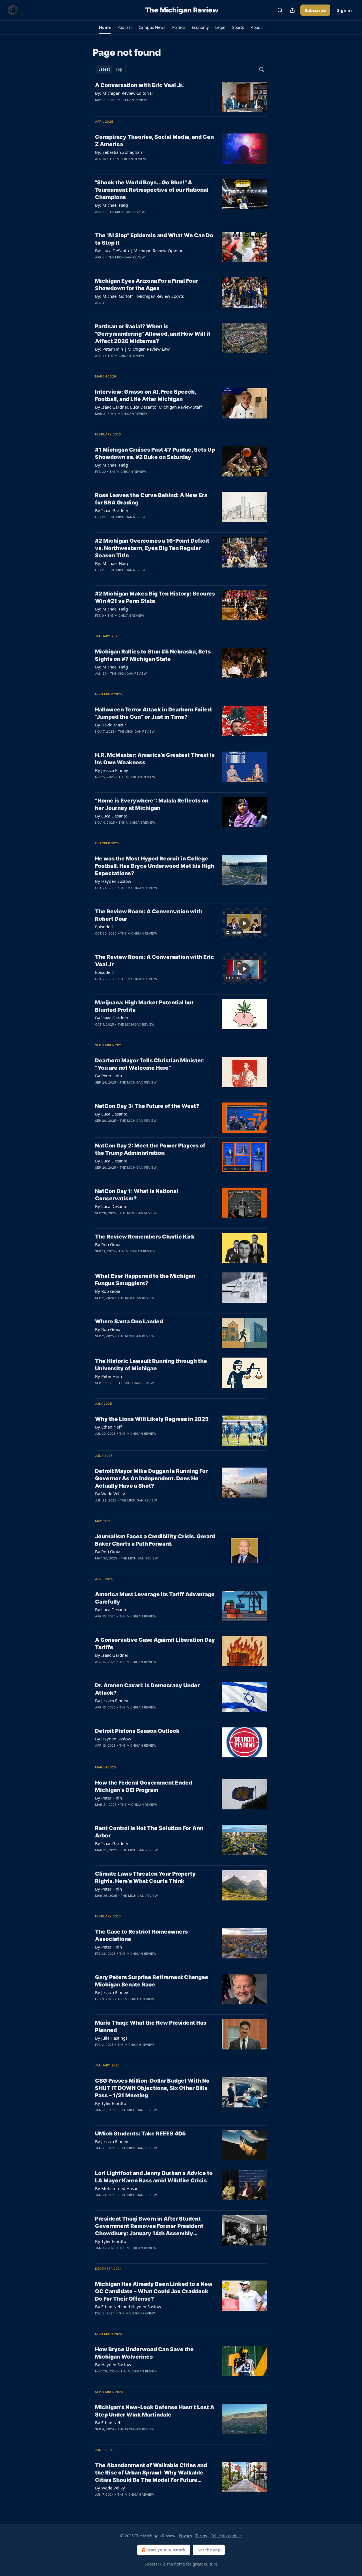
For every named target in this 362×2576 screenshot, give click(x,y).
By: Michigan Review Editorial (124, 93)
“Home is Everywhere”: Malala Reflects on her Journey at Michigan (152, 804)
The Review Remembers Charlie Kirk (145, 1237)
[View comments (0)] (136, 107)
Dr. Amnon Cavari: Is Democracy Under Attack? (147, 1689)
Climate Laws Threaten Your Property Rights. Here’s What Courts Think (145, 1877)
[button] (105, 27)
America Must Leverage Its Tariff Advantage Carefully (155, 1598)
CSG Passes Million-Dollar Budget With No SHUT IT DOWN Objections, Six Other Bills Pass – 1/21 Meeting (152, 2088)
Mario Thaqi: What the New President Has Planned (151, 2026)
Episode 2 (104, 972)
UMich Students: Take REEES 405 (140, 2134)
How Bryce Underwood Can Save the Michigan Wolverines (144, 2353)
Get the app (209, 2550)
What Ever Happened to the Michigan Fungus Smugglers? (145, 1280)
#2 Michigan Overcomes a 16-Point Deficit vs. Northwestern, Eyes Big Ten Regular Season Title (152, 548)
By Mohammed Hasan (117, 2188)
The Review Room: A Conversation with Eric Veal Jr (155, 961)
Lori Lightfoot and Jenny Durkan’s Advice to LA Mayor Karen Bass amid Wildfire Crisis (154, 2177)
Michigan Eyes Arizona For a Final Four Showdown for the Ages (146, 285)
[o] (244, 923)
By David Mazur (111, 725)
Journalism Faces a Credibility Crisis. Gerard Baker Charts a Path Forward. (155, 1540)
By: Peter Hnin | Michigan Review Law (132, 349)
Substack (153, 2564)
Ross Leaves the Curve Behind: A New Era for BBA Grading (151, 499)
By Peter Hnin (108, 1076)
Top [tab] (119, 69)
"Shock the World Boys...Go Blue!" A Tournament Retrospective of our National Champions (152, 190)
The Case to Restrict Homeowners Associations (141, 1935)
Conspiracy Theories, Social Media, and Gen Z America (154, 141)
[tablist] (110, 69)
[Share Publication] (292, 10)
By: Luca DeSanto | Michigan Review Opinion (139, 251)
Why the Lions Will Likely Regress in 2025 (152, 1419)
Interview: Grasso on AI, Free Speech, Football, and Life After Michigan (146, 395)
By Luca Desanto (111, 816)
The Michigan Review (129, 100)
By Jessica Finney (112, 770)
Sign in (344, 10)
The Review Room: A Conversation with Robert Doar (149, 915)
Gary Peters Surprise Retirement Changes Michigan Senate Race (152, 1981)
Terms (201, 2536)
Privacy (185, 2536)
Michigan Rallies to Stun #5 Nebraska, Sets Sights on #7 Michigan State (153, 655)
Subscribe (315, 10)
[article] (181, 97)
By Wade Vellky (110, 1494)
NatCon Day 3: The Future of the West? (147, 1106)
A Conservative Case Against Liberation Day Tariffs (155, 1644)
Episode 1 (104, 927)
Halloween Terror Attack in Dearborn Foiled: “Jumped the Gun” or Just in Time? (154, 713)
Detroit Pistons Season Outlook (137, 1731)
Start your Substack (166, 2550)
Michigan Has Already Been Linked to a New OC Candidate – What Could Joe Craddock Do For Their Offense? (154, 2291)
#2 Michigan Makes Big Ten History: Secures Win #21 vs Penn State (155, 597)
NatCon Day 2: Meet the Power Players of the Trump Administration (150, 1149)
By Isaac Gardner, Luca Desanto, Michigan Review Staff (148, 407)
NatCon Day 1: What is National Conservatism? (137, 1195)
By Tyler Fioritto (111, 2103)
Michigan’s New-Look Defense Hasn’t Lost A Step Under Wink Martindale (155, 2411)
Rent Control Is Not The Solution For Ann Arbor (149, 1832)
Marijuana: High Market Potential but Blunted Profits (144, 1006)
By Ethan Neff (108, 1427)
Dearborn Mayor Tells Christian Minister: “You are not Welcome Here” (150, 1064)
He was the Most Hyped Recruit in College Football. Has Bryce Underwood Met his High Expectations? (155, 866)
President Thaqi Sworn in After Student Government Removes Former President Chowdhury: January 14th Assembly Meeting (149, 2226)
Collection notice (226, 2536)
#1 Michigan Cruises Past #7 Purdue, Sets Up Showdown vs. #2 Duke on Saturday (155, 453)
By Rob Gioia (108, 1244)
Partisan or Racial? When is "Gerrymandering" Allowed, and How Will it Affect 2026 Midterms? (153, 334)
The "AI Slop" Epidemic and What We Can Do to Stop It (154, 239)
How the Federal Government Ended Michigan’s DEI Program (144, 1786)
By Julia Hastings (111, 2038)
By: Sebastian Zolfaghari (119, 152)
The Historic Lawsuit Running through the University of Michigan (151, 1365)
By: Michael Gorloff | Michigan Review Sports (139, 296)
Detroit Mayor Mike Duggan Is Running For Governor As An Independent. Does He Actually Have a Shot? (151, 1478)
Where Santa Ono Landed (129, 1322)
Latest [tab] (104, 69)
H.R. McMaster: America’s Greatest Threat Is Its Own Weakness (155, 759)
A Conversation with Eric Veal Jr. (139, 85)
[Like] (99, 107)
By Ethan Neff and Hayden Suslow (128, 2307)
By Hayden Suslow (113, 881)
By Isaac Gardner (112, 510)
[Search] (280, 10)
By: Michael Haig (111, 205)
